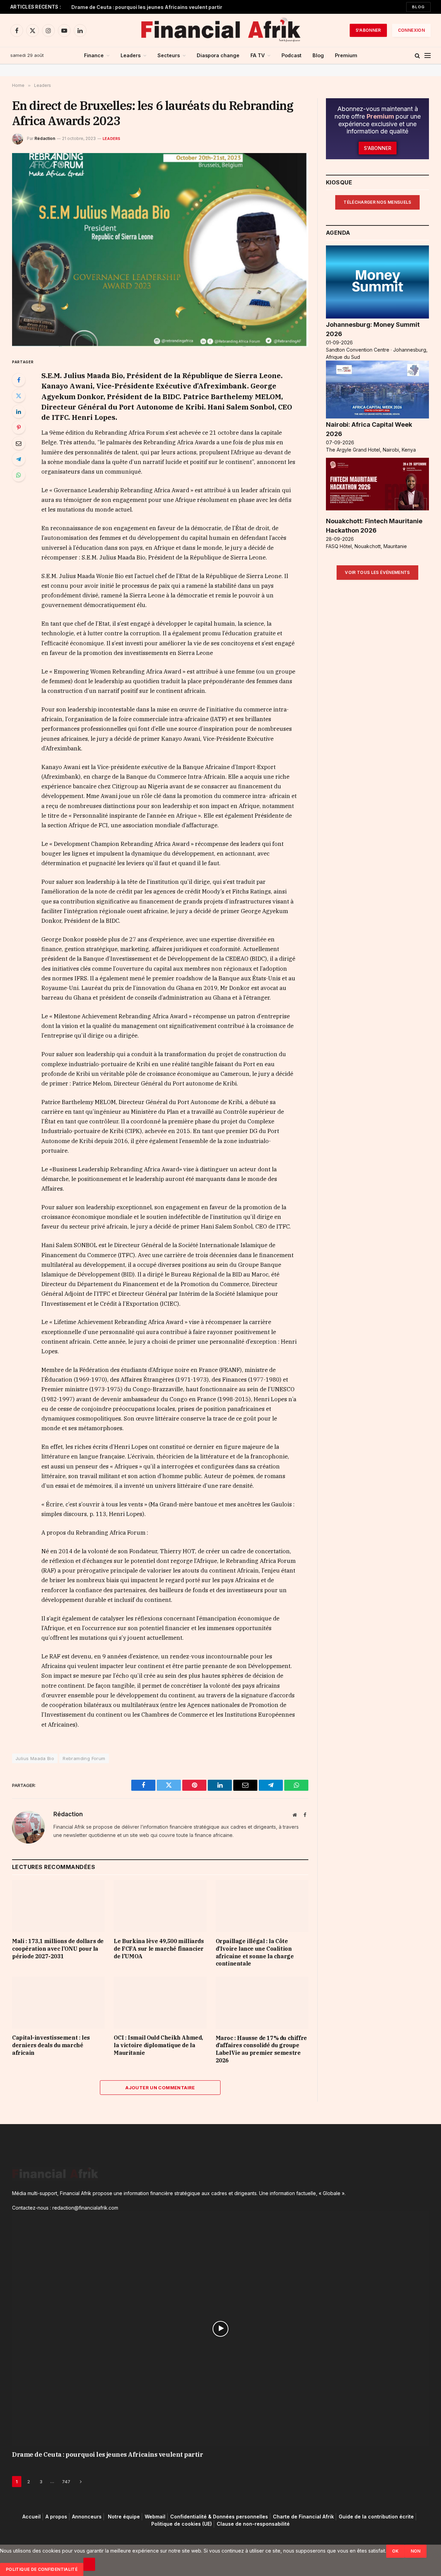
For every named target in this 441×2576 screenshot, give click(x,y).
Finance (94, 55)
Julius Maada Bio (35, 1758)
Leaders (131, 55)
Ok (396, 2551)
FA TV (258, 55)
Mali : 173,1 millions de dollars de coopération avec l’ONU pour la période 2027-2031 (58, 1949)
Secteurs (169, 55)
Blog (418, 7)
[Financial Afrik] (220, 30)
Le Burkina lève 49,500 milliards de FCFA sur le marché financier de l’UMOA (159, 1949)
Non (416, 2551)
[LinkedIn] (19, 412)
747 (66, 2482)
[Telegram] (19, 459)
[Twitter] (19, 396)
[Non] (89, 2564)
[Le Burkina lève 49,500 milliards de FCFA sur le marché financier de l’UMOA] (160, 1906)
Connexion (411, 30)
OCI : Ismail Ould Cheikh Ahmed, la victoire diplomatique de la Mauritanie (158, 2045)
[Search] (417, 56)
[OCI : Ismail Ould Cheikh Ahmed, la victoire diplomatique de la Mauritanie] (160, 2003)
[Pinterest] (19, 427)
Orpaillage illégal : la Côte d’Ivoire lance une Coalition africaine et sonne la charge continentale (255, 1952)
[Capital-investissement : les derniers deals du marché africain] (58, 2003)
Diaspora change (218, 55)
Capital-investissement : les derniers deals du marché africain (51, 2045)
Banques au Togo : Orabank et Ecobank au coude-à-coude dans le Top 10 (157, 7)
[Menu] (428, 56)
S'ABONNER (368, 30)
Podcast (291, 55)
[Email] (19, 443)
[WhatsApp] (19, 475)
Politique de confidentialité (42, 2569)
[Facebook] (19, 380)
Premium (346, 55)
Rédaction (45, 138)
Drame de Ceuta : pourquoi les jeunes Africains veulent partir (108, 2454)
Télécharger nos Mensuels (377, 202)
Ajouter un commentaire (160, 2088)
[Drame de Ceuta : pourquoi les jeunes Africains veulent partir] (220, 2328)
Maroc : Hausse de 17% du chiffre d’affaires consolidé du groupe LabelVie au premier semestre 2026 (261, 2049)
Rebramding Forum (84, 1758)
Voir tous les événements (377, 572)
